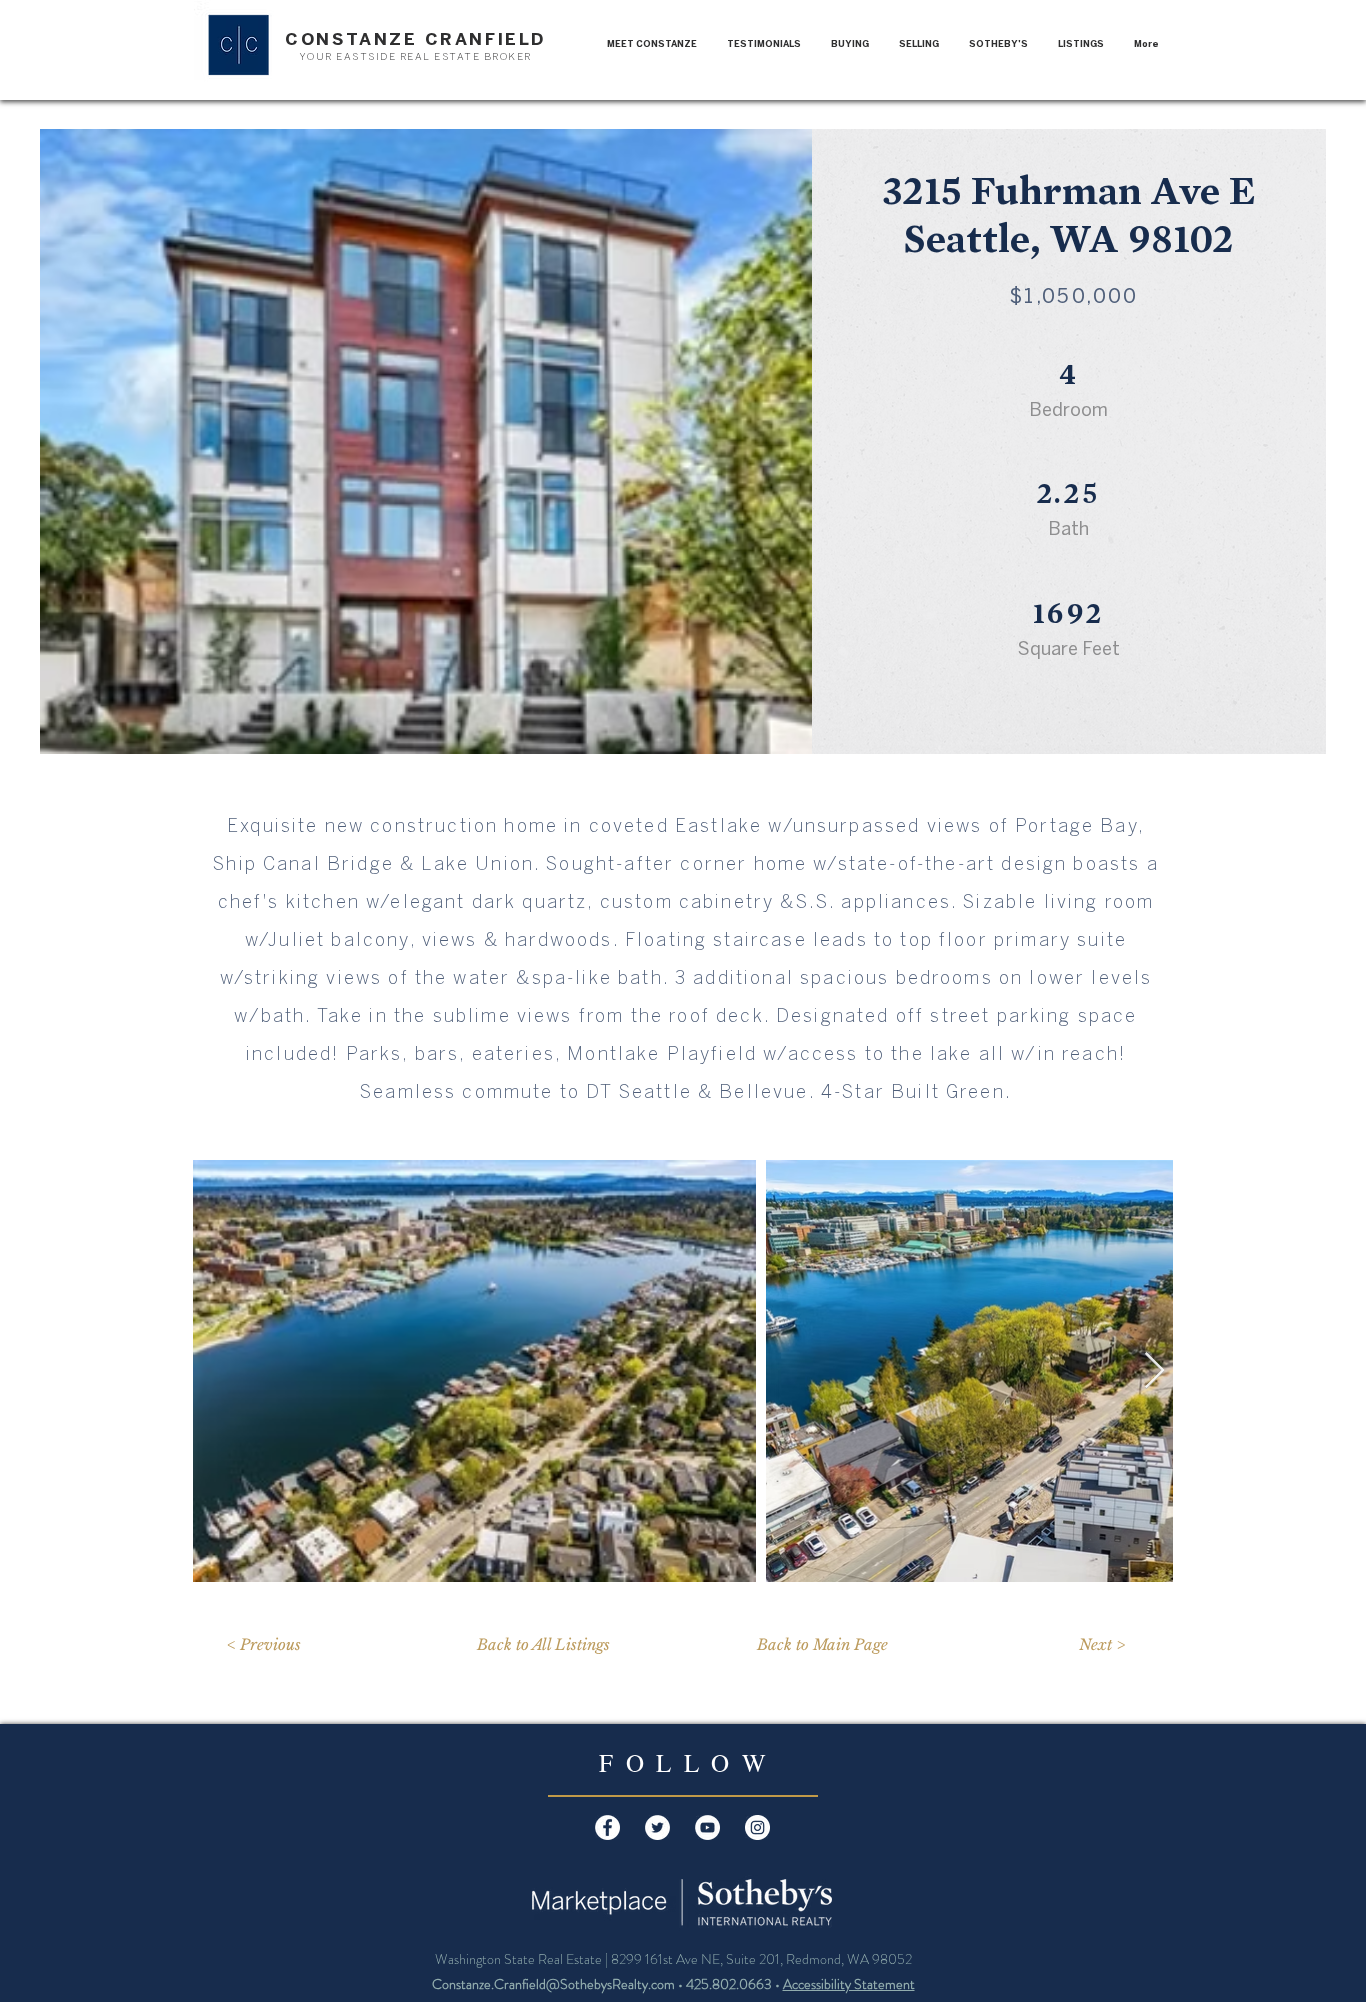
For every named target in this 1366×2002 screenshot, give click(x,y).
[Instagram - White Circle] (757, 1827)
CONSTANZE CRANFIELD (415, 39)
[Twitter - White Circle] (657, 1827)
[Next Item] (1154, 1371)
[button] (1081, 44)
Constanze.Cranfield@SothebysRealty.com (553, 1984)
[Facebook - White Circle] (607, 1827)
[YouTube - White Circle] (707, 1827)
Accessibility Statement (849, 1984)
